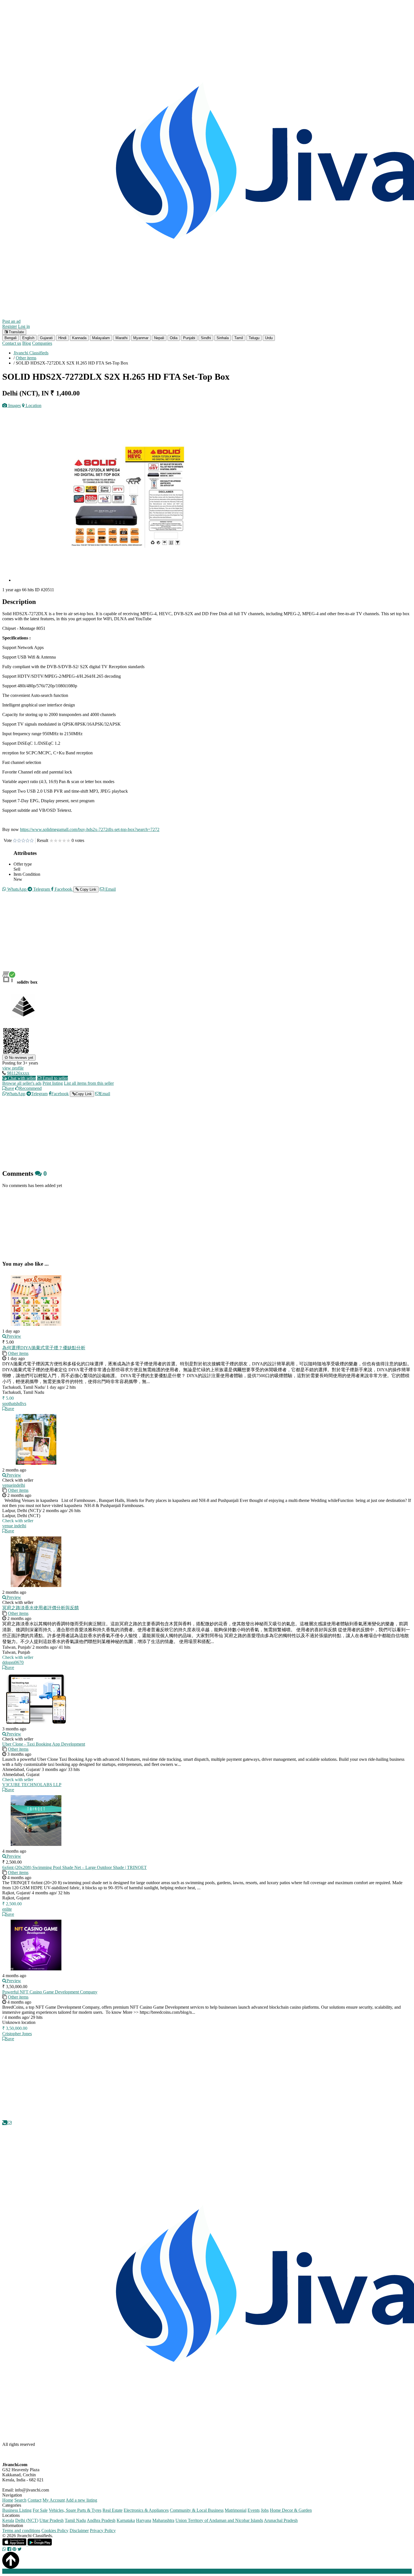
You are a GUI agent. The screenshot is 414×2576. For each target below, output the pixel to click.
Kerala (8, 2520)
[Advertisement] (171, 936)
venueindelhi (14, 1485)
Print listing (53, 1083)
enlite (7, 1909)
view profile (13, 1068)
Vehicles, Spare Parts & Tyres (75, 2510)
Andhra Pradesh (101, 2520)
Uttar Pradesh (52, 2520)
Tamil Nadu (75, 2520)
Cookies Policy (55, 2531)
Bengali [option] (11, 338)
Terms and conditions (21, 2531)
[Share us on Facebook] (9, 2549)
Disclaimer (79, 2531)
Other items (18, 1353)
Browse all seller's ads (22, 1083)
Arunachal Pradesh (281, 2520)
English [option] (28, 338)
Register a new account (162, 2571)
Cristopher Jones (17, 2034)
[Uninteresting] (17, 841)
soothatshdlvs (14, 1403)
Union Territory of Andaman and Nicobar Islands (219, 2520)
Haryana (144, 2520)
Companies (42, 343)
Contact (34, 2500)
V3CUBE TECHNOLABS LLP (32, 1785)
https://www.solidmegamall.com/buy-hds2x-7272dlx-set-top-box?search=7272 (90, 829)
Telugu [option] (254, 338)
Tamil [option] (239, 338)
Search (20, 2500)
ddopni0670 (13, 1662)
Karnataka (126, 2520)
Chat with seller (21, 1078)
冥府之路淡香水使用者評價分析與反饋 (41, 1608)
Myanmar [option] (141, 338)
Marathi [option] (122, 338)
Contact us (12, 343)
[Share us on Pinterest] (14, 2549)
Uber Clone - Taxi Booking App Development (44, 1744)
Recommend (30, 1088)
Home (8, 2500)
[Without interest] (15, 841)
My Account (54, 2500)
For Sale (40, 2510)
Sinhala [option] (223, 338)
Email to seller (55, 1078)
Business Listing (17, 2510)
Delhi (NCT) (27, 2520)
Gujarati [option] (46, 338)
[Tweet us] (20, 2549)
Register (10, 326)
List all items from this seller (89, 1083)
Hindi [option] (62, 338)
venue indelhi (14, 1526)
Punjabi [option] (189, 338)
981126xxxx (18, 1073)
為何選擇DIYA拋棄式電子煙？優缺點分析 (44, 1348)
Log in (24, 326)
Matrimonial (236, 2510)
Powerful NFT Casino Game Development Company (50, 1992)
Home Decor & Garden (291, 2510)
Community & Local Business (197, 2510)
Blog (27, 343)
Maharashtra (163, 2520)
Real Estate (113, 2510)
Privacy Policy (103, 2531)
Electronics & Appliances (146, 2510)
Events (254, 2510)
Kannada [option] (79, 338)
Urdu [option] (269, 338)
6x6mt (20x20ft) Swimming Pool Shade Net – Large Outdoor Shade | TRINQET (74, 1867)
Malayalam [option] (101, 338)
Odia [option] (174, 338)
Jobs (265, 2510)
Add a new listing (81, 2500)
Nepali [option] (159, 338)
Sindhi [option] (206, 338)
